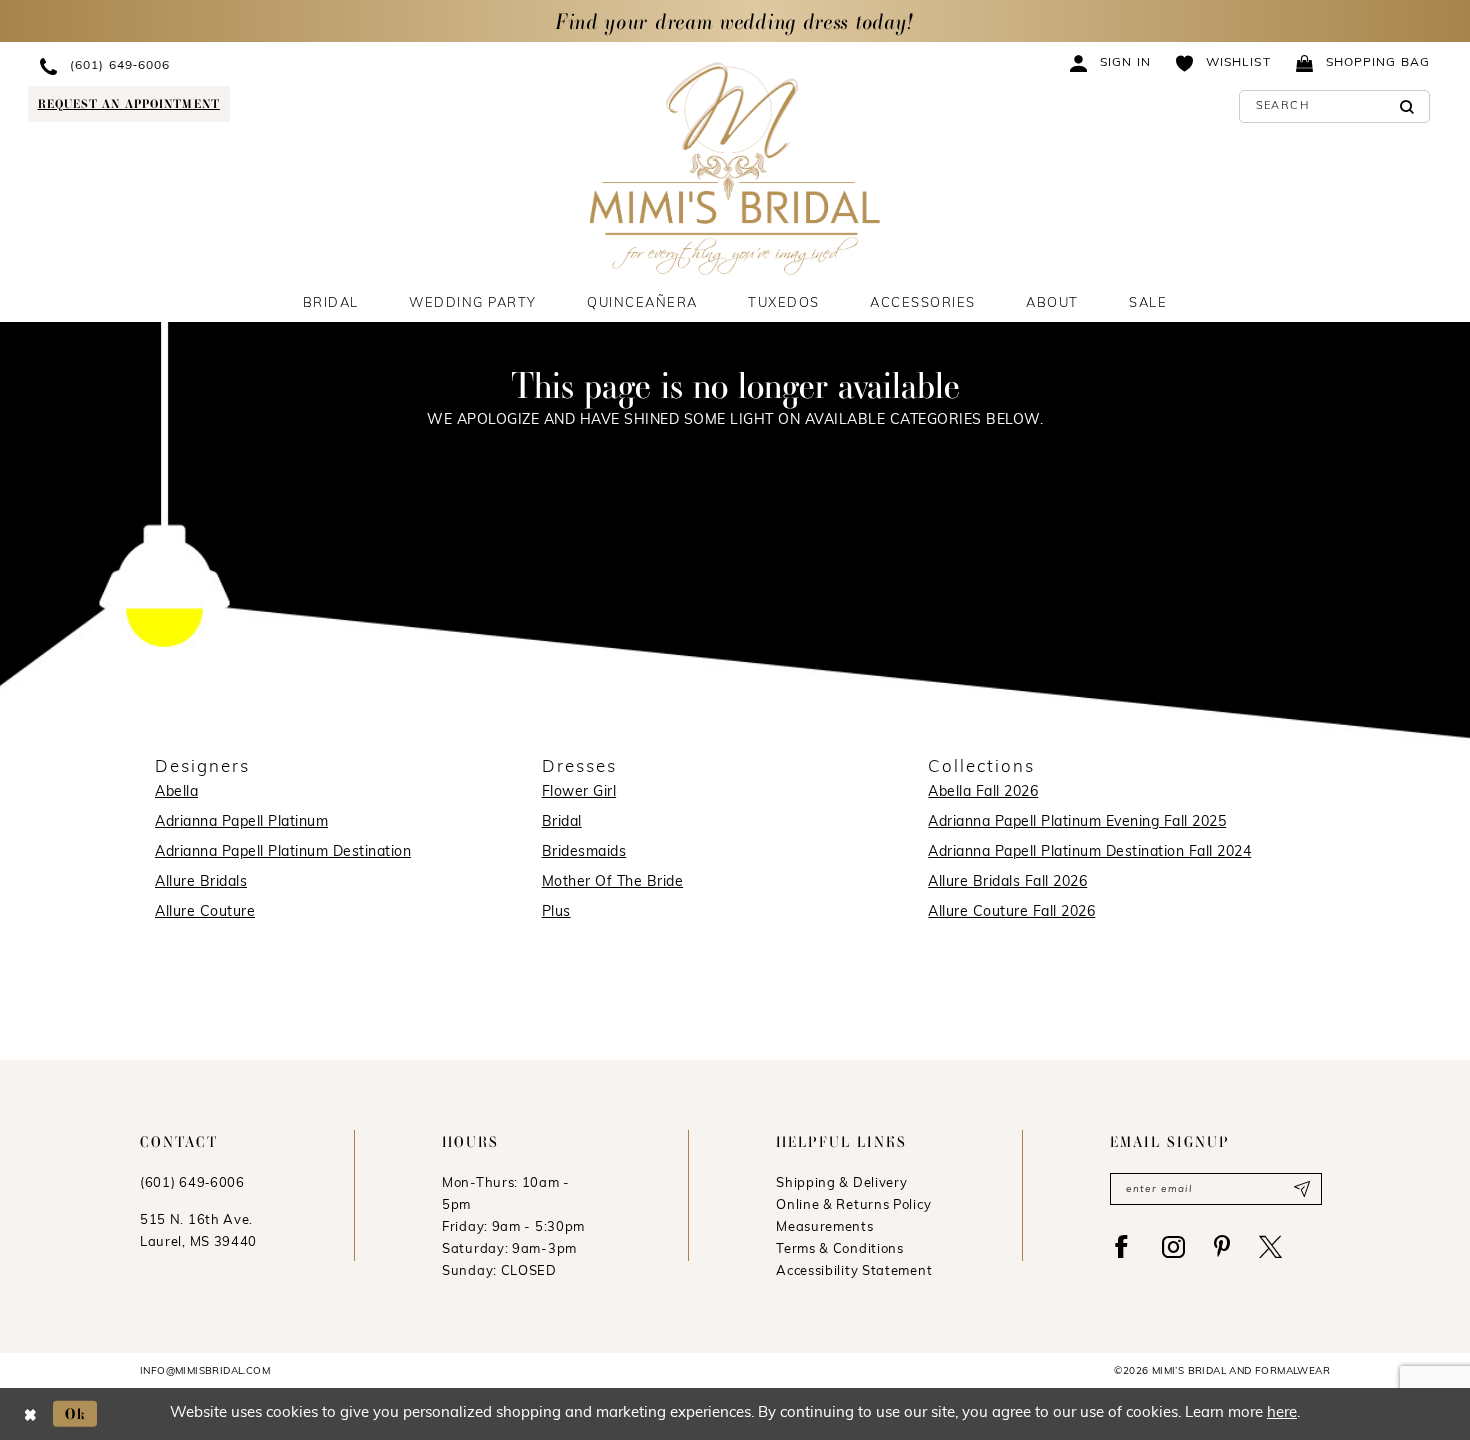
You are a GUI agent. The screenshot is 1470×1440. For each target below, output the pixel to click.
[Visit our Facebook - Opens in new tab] (1121, 1246)
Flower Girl (579, 792)
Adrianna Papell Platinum (241, 822)
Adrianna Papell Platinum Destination (283, 852)
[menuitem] (207, 65)
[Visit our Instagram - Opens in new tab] (1173, 1246)
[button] (1111, 62)
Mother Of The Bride (613, 882)
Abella (176, 792)
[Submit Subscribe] (1301, 1189)
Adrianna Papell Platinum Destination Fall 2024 (1089, 852)
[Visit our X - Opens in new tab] (1270, 1246)
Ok (76, 1413)
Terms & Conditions (840, 1249)
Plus (556, 912)
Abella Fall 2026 (983, 792)
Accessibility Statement (854, 1271)
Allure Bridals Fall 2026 (1007, 882)
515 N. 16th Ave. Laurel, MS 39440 (198, 1231)
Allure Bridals (201, 882)
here (1282, 1413)
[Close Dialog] (30, 1413)
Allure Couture (205, 912)
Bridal (562, 822)
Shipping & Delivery (841, 1183)
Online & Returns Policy (853, 1205)
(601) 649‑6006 (192, 1183)
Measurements (824, 1227)
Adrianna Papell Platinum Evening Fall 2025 (1077, 822)
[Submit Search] (1407, 106)
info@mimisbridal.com (205, 1371)
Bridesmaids (584, 852)
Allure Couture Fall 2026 (1011, 912)
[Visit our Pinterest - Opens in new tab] (1222, 1246)
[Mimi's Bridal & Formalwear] (735, 168)
